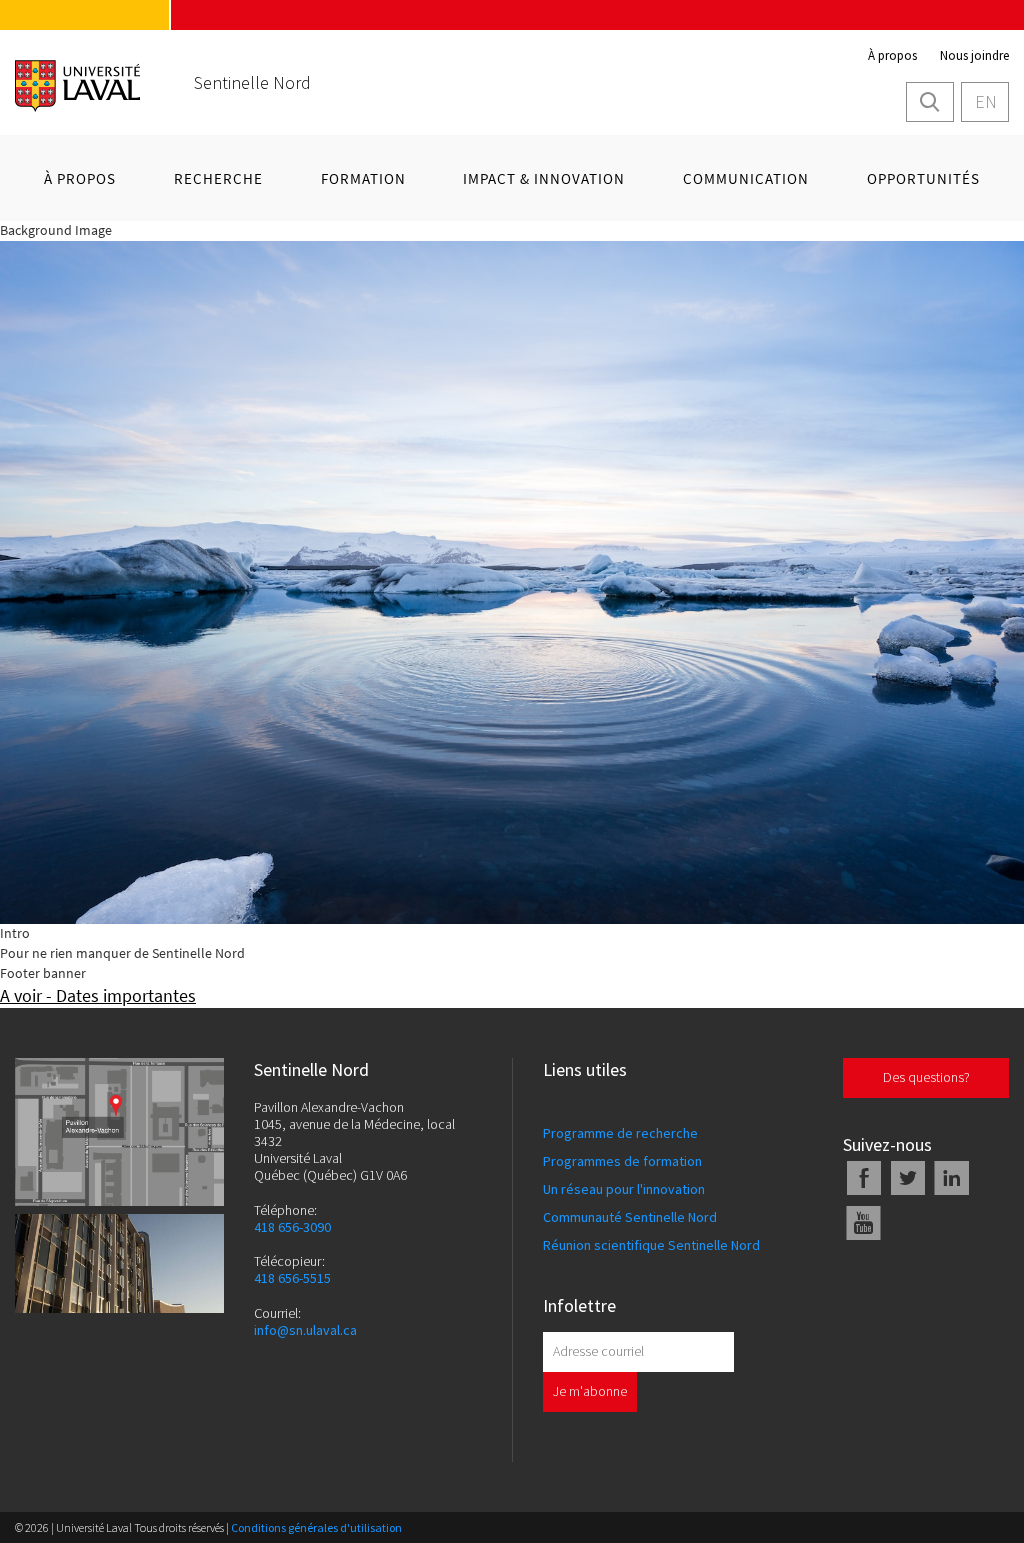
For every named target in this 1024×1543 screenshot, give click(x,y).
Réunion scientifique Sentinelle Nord (651, 1245)
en (986, 101)
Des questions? (926, 1077)
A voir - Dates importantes (98, 995)
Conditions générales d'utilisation (316, 1527)
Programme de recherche (620, 1133)
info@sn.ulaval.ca (305, 1330)
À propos (892, 55)
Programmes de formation (622, 1161)
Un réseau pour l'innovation (624, 1189)
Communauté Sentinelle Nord (630, 1217)
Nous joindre (974, 55)
